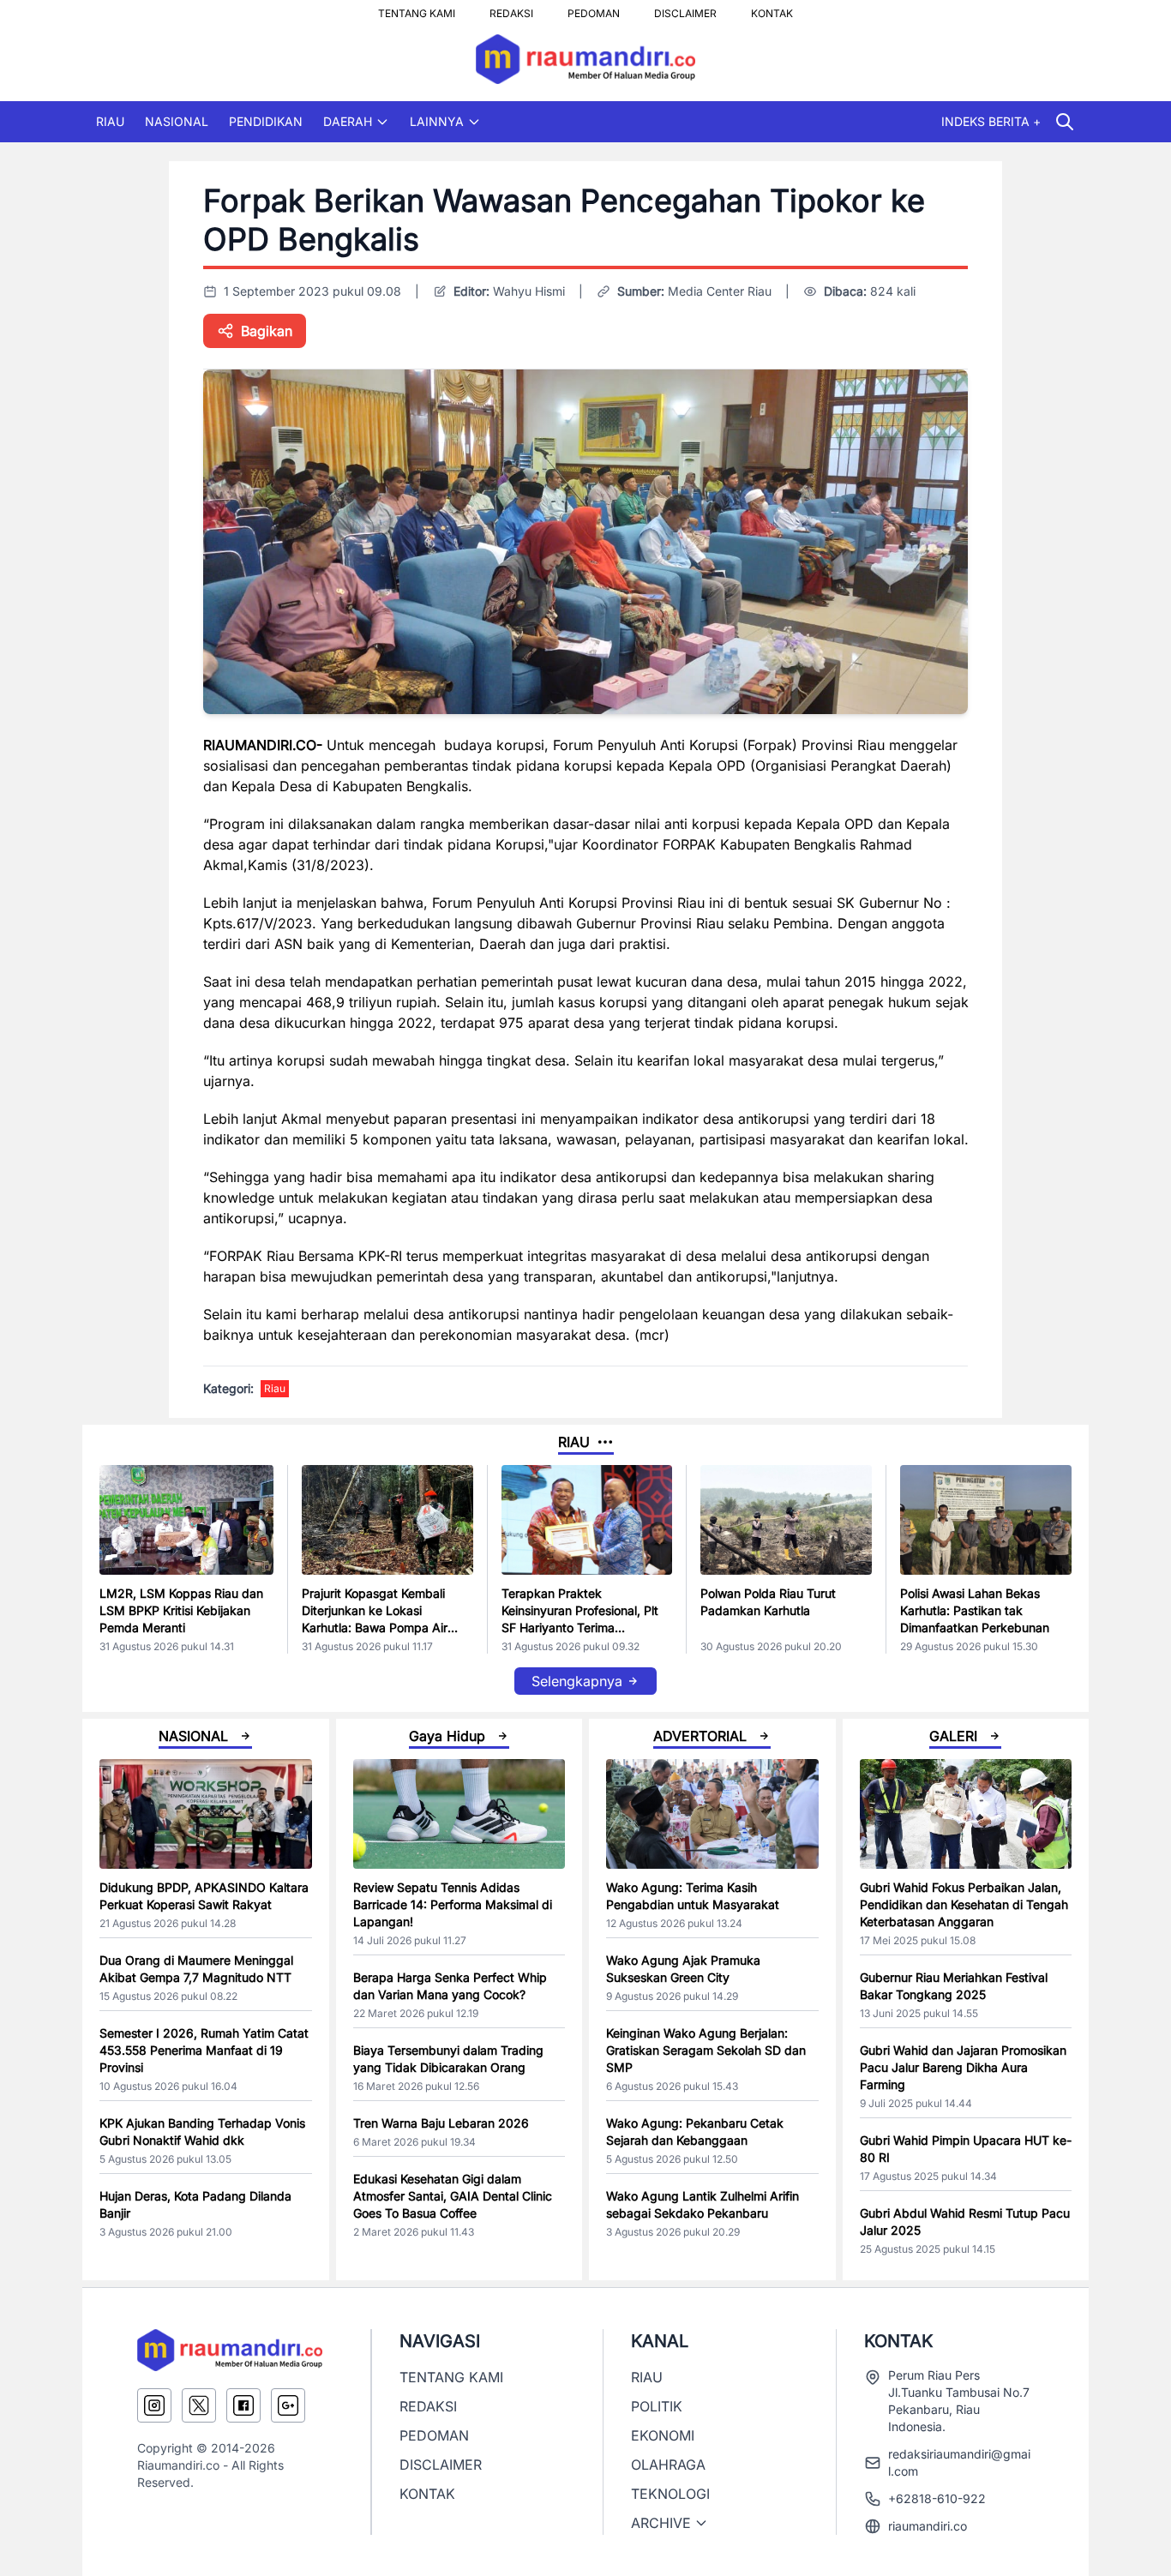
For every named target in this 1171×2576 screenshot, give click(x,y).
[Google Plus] (288, 2405)
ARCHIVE (661, 2523)
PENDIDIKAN (266, 121)
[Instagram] (154, 2405)
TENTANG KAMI (417, 9)
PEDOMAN (594, 9)
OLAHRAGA (668, 2465)
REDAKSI (511, 9)
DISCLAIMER (685, 9)
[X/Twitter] (199, 2405)
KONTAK (772, 9)
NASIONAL (177, 121)
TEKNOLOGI (670, 2494)
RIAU (110, 121)
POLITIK (657, 2406)
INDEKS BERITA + (991, 121)
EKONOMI (663, 2435)
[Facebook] (243, 2405)
